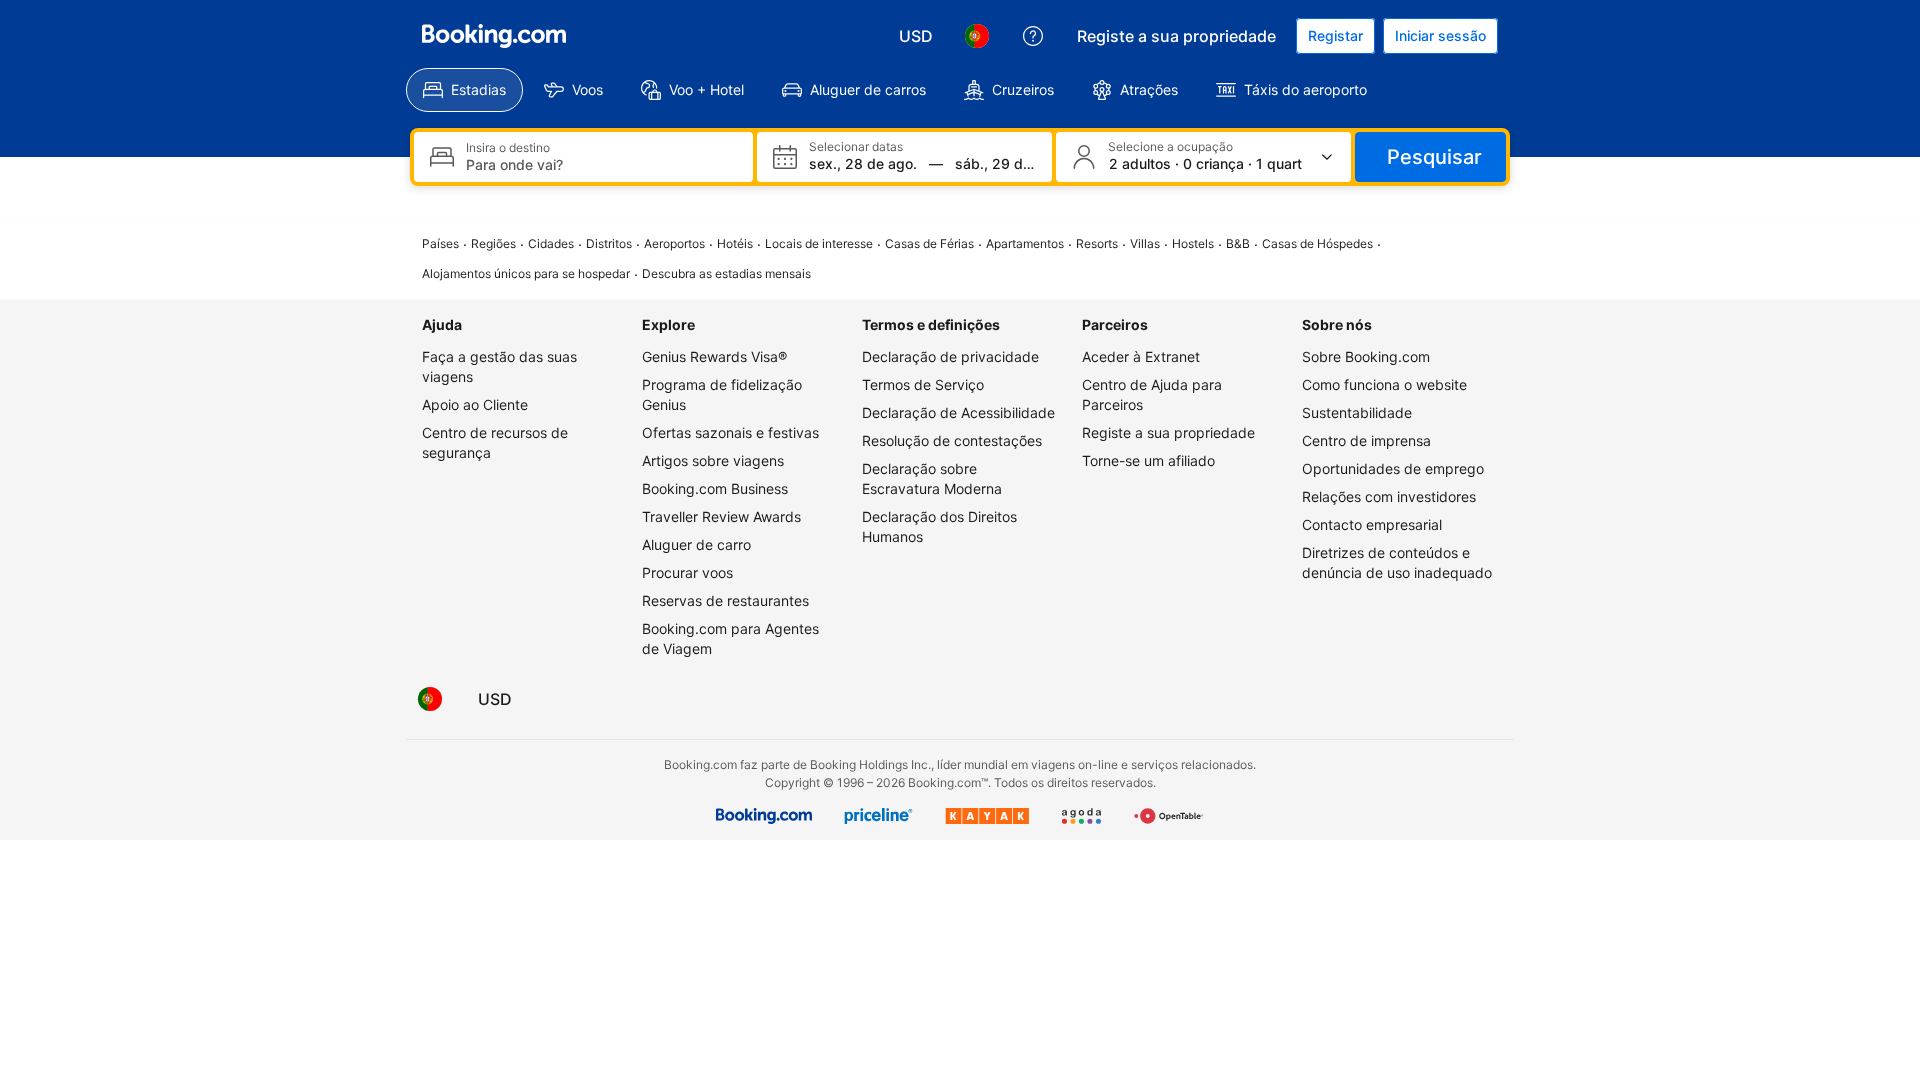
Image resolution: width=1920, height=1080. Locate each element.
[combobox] (601, 164)
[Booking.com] (494, 36)
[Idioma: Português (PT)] (977, 36)
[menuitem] (464, 90)
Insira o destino (508, 148)
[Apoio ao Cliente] (1033, 36)
